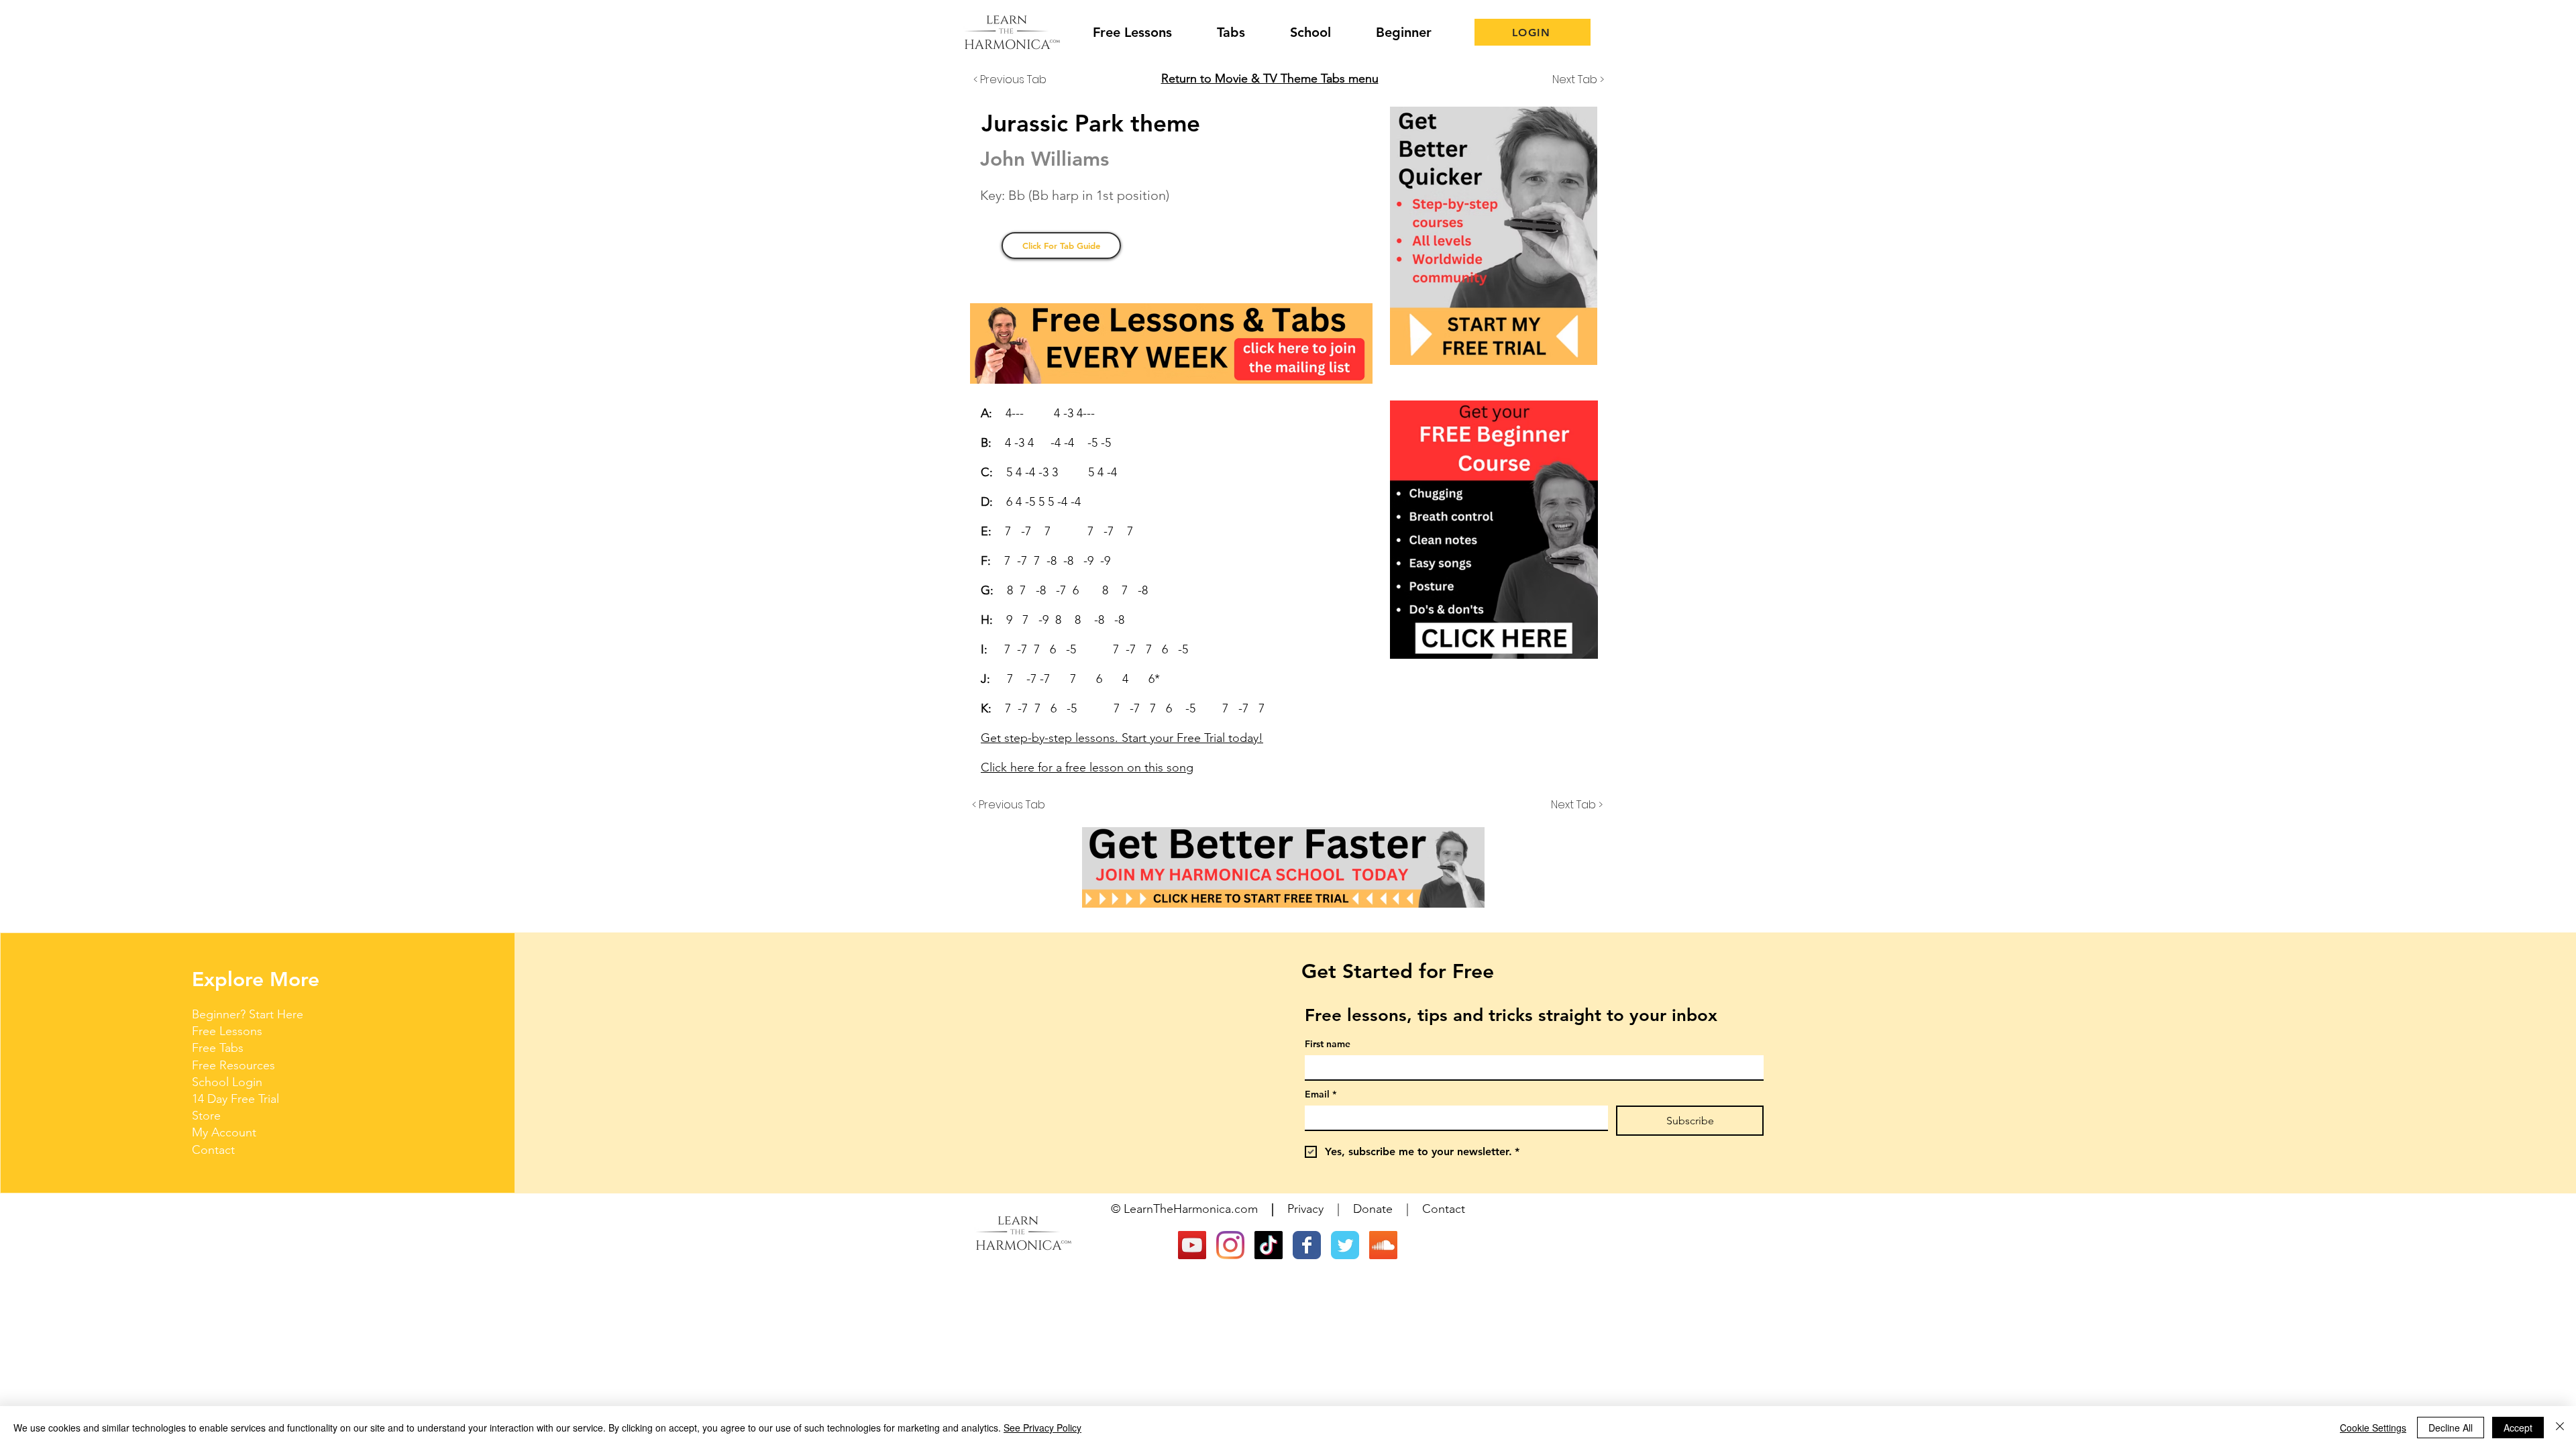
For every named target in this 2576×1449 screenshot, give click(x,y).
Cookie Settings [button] (2373, 1428)
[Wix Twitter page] (1345, 1245)
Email (1321, 1094)
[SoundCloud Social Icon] (1383, 1245)
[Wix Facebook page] (1307, 1245)
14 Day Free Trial (235, 1099)
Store (206, 1116)
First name (1328, 1044)
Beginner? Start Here (248, 1014)
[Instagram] (1230, 1245)
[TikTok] (1269, 1245)
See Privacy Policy (1042, 1428)
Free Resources (233, 1065)
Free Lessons (227, 1031)
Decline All (2451, 1428)
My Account (224, 1132)
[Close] (2560, 1428)
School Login (227, 1082)
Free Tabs (218, 1048)
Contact (213, 1150)
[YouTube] (1192, 1245)
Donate (1373, 1209)
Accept (2518, 1428)
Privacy (1305, 1209)
